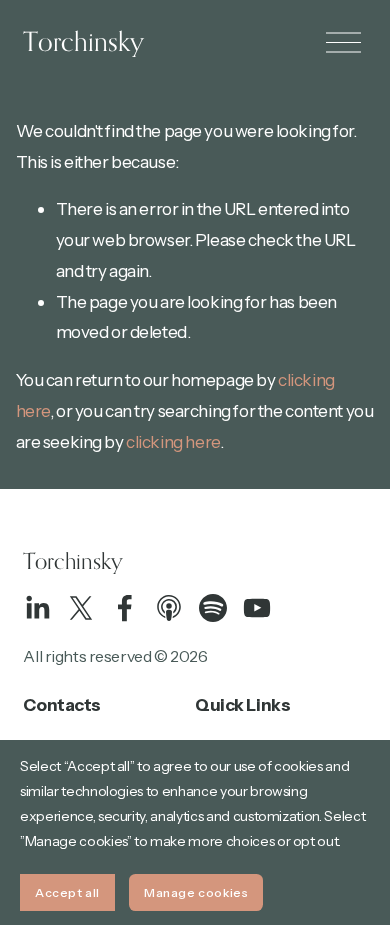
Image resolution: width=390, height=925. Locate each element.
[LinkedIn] (37, 608)
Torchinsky (83, 41)
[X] (81, 608)
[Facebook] (125, 608)
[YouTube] (257, 608)
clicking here (172, 441)
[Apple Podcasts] (169, 608)
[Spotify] (213, 608)
